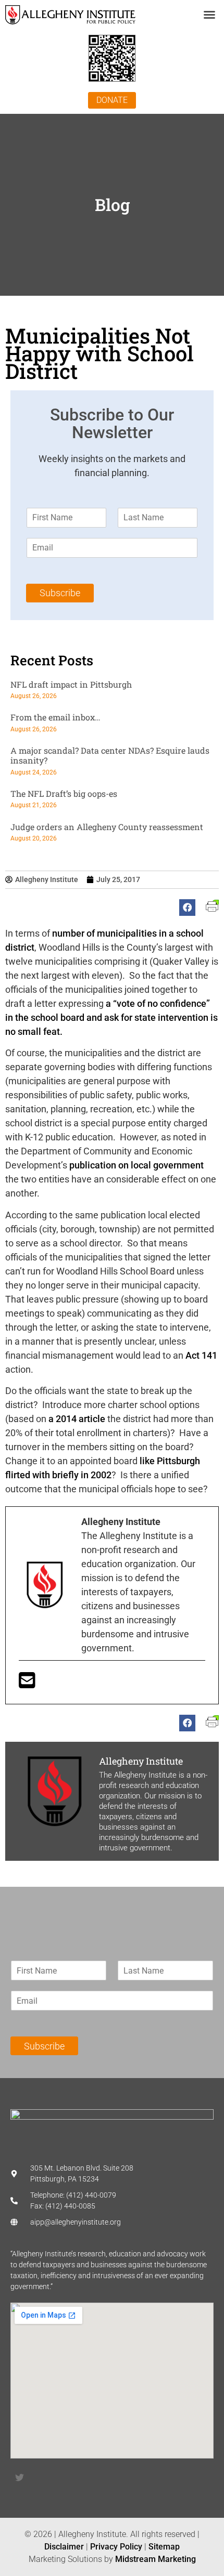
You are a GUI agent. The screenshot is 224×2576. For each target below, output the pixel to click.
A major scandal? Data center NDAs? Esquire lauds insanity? (110, 755)
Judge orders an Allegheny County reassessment (107, 827)
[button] (209, 15)
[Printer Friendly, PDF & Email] (212, 909)
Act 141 (200, 1355)
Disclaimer (64, 2547)
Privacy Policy (116, 2547)
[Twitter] (19, 2478)
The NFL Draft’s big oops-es (64, 793)
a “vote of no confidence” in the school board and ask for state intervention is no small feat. (111, 1017)
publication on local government (136, 1165)
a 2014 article (78, 1419)
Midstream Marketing (155, 2559)
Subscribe (60, 593)
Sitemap (164, 2547)
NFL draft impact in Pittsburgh (71, 684)
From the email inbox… (55, 717)
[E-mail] (27, 1684)
